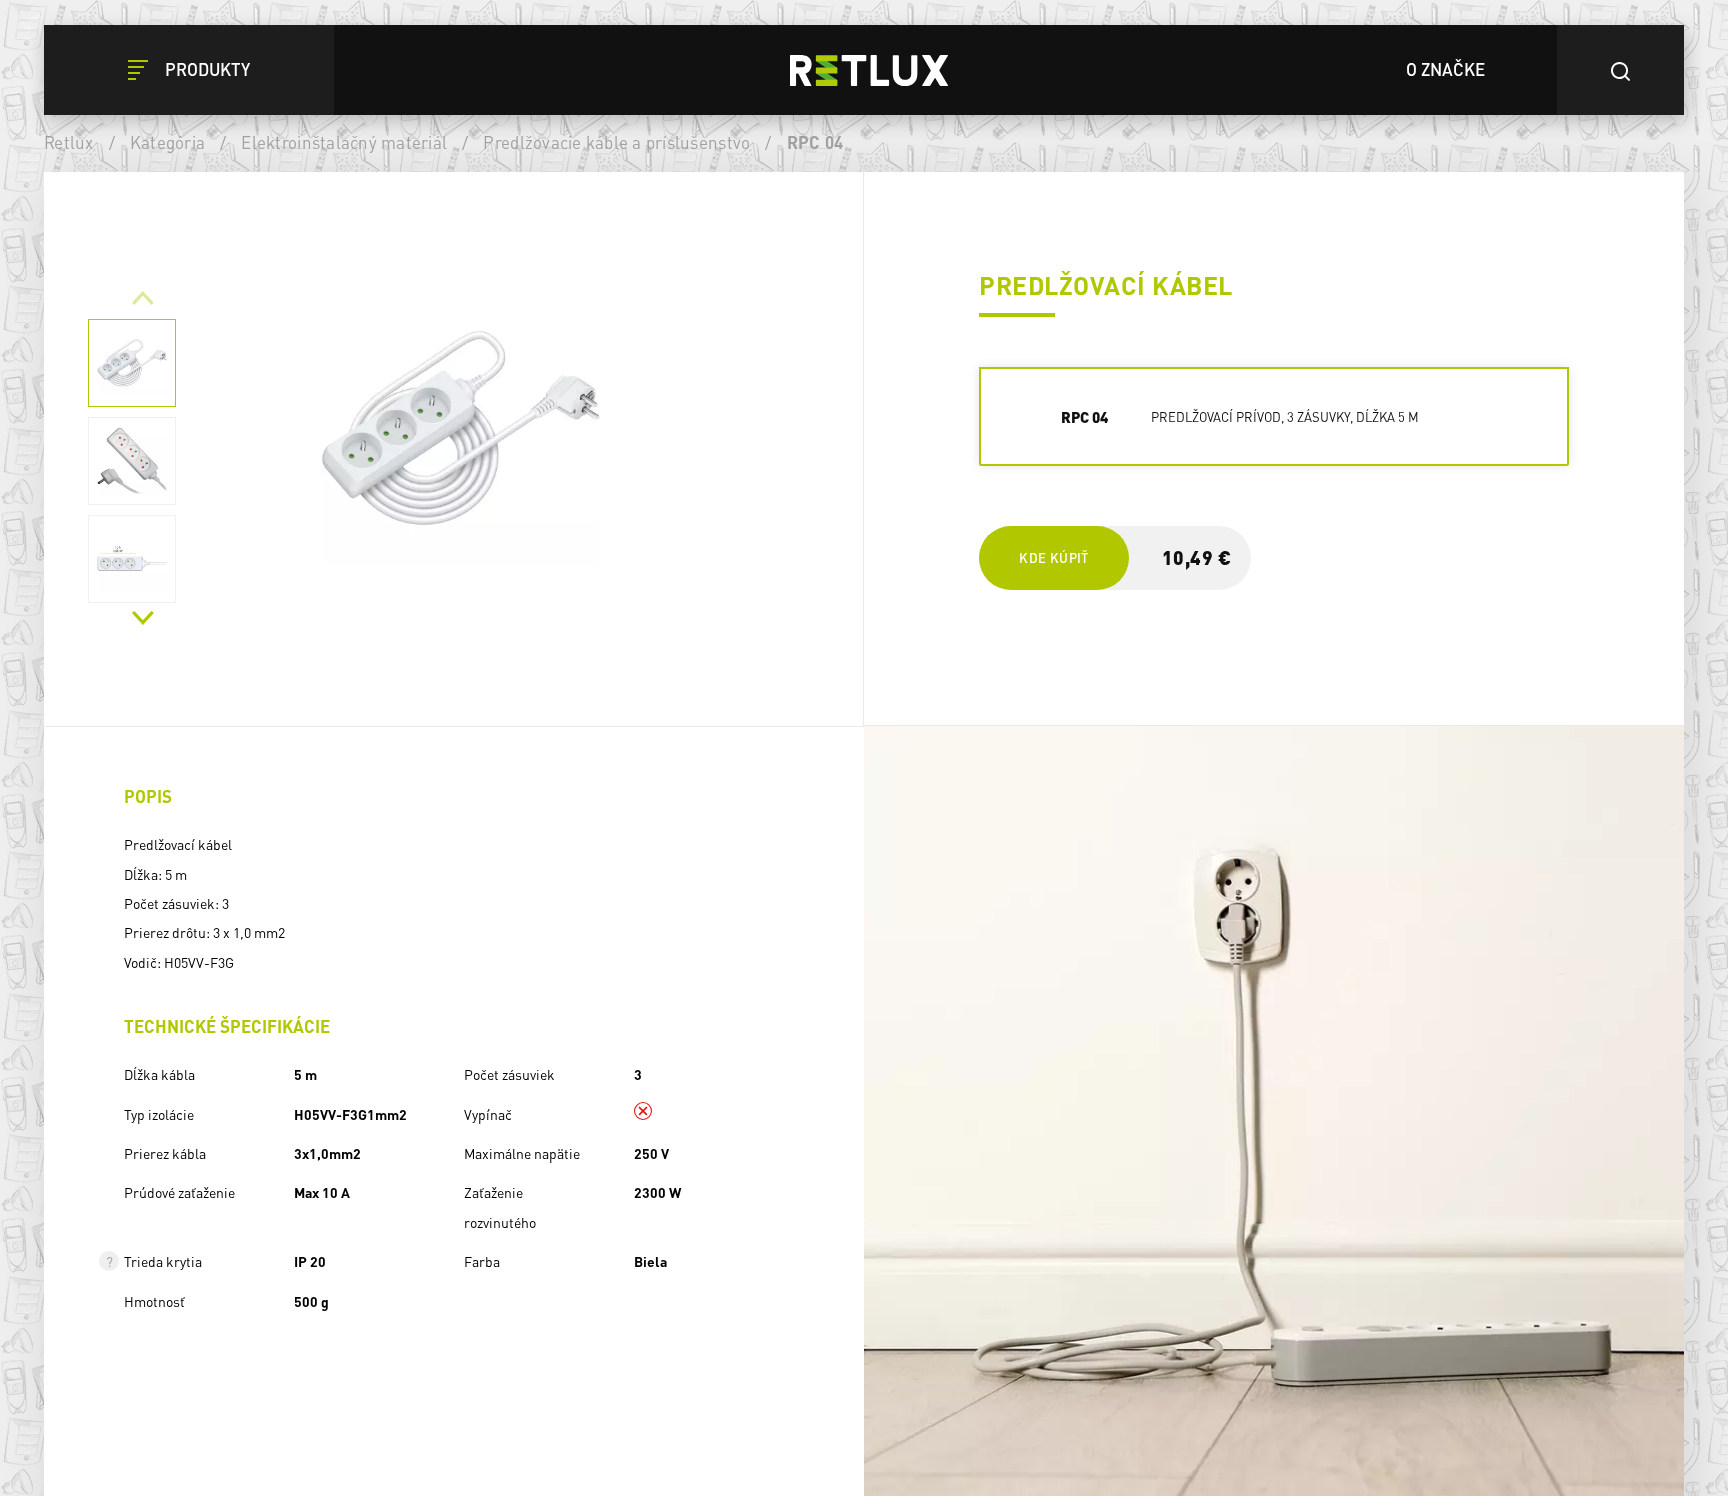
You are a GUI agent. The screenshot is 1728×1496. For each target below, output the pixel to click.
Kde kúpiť (1053, 557)
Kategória (167, 142)
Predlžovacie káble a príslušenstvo (616, 142)
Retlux (69, 142)
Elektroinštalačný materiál (344, 142)
